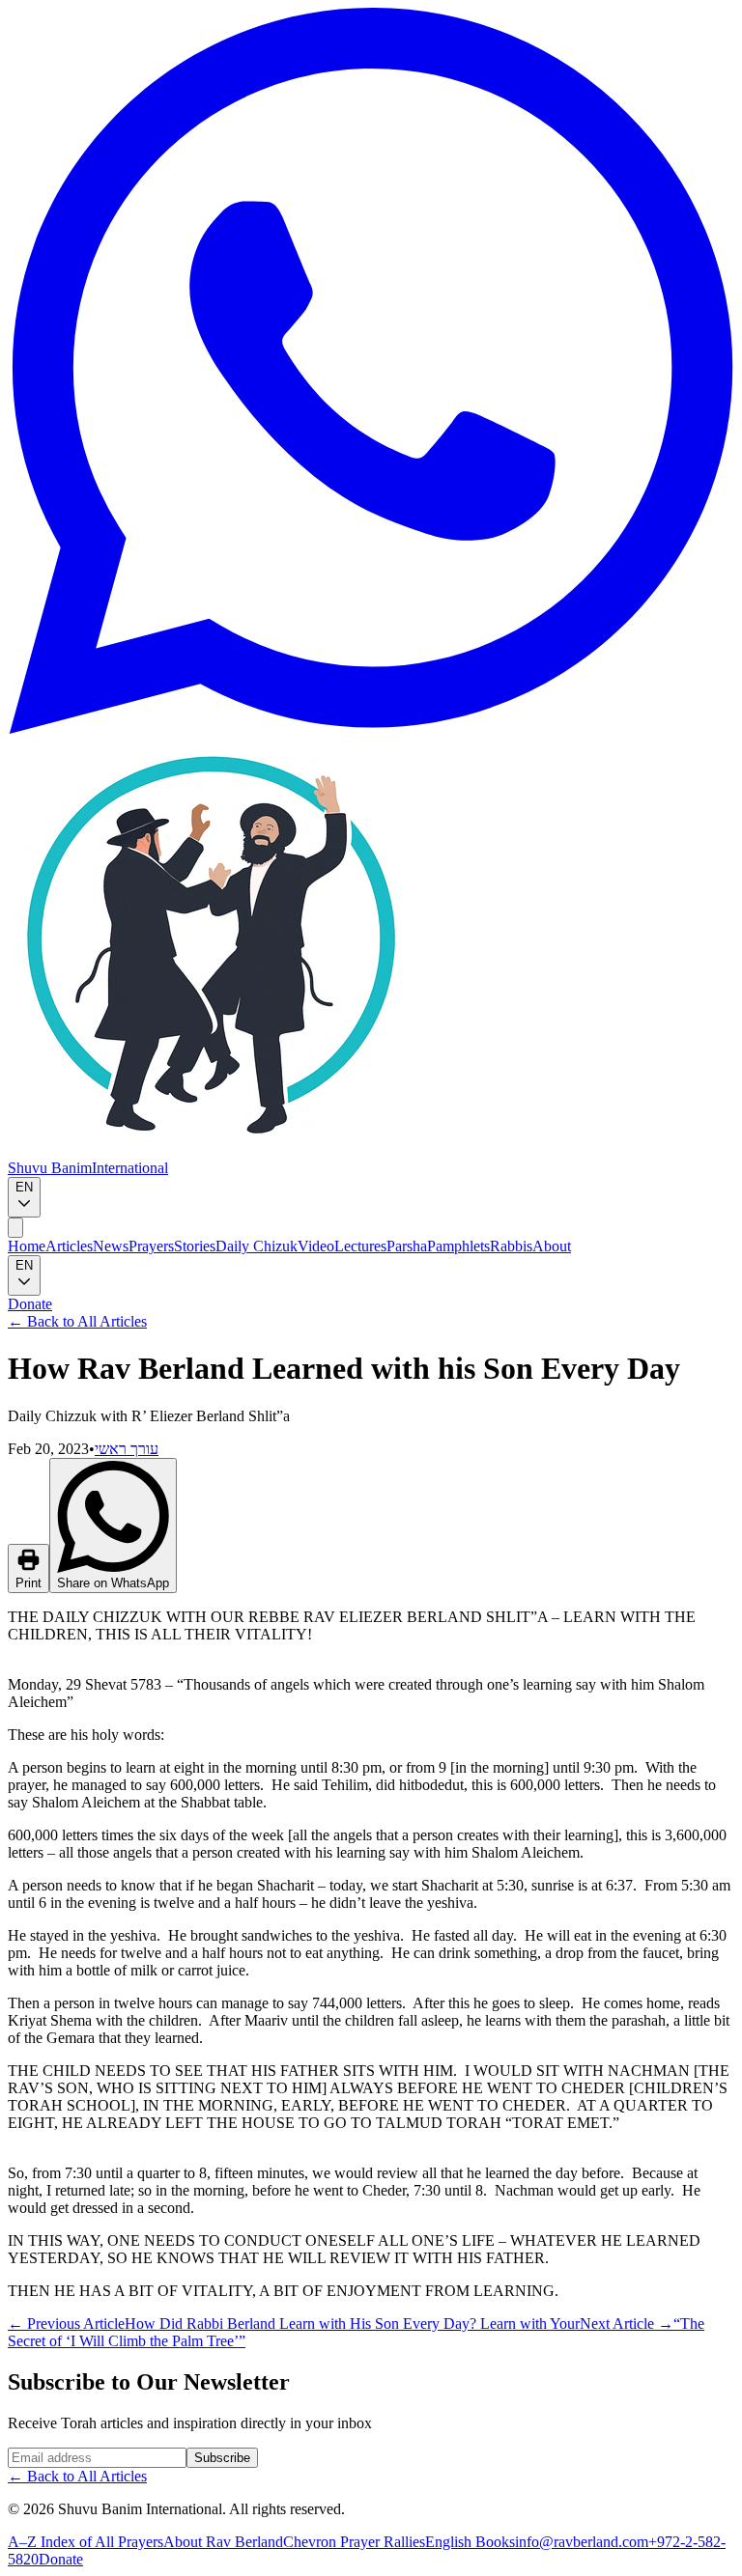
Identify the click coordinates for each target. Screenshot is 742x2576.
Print (29, 1583)
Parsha (407, 1246)
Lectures (360, 1246)
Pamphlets (458, 1246)
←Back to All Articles (77, 1321)
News (111, 1246)
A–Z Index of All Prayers (86, 2542)
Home (27, 1246)
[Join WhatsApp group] (371, 728)
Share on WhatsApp (113, 1583)
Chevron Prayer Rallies (354, 2542)
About (552, 1246)
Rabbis (511, 1246)
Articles (69, 1246)
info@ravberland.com (582, 2542)
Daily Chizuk (257, 1246)
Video (316, 1246)
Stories (195, 1246)
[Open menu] (15, 1228)
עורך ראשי (127, 1449)
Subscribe (222, 2458)
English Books (470, 2542)
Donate (30, 1304)
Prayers (151, 1246)
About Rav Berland (223, 2542)
